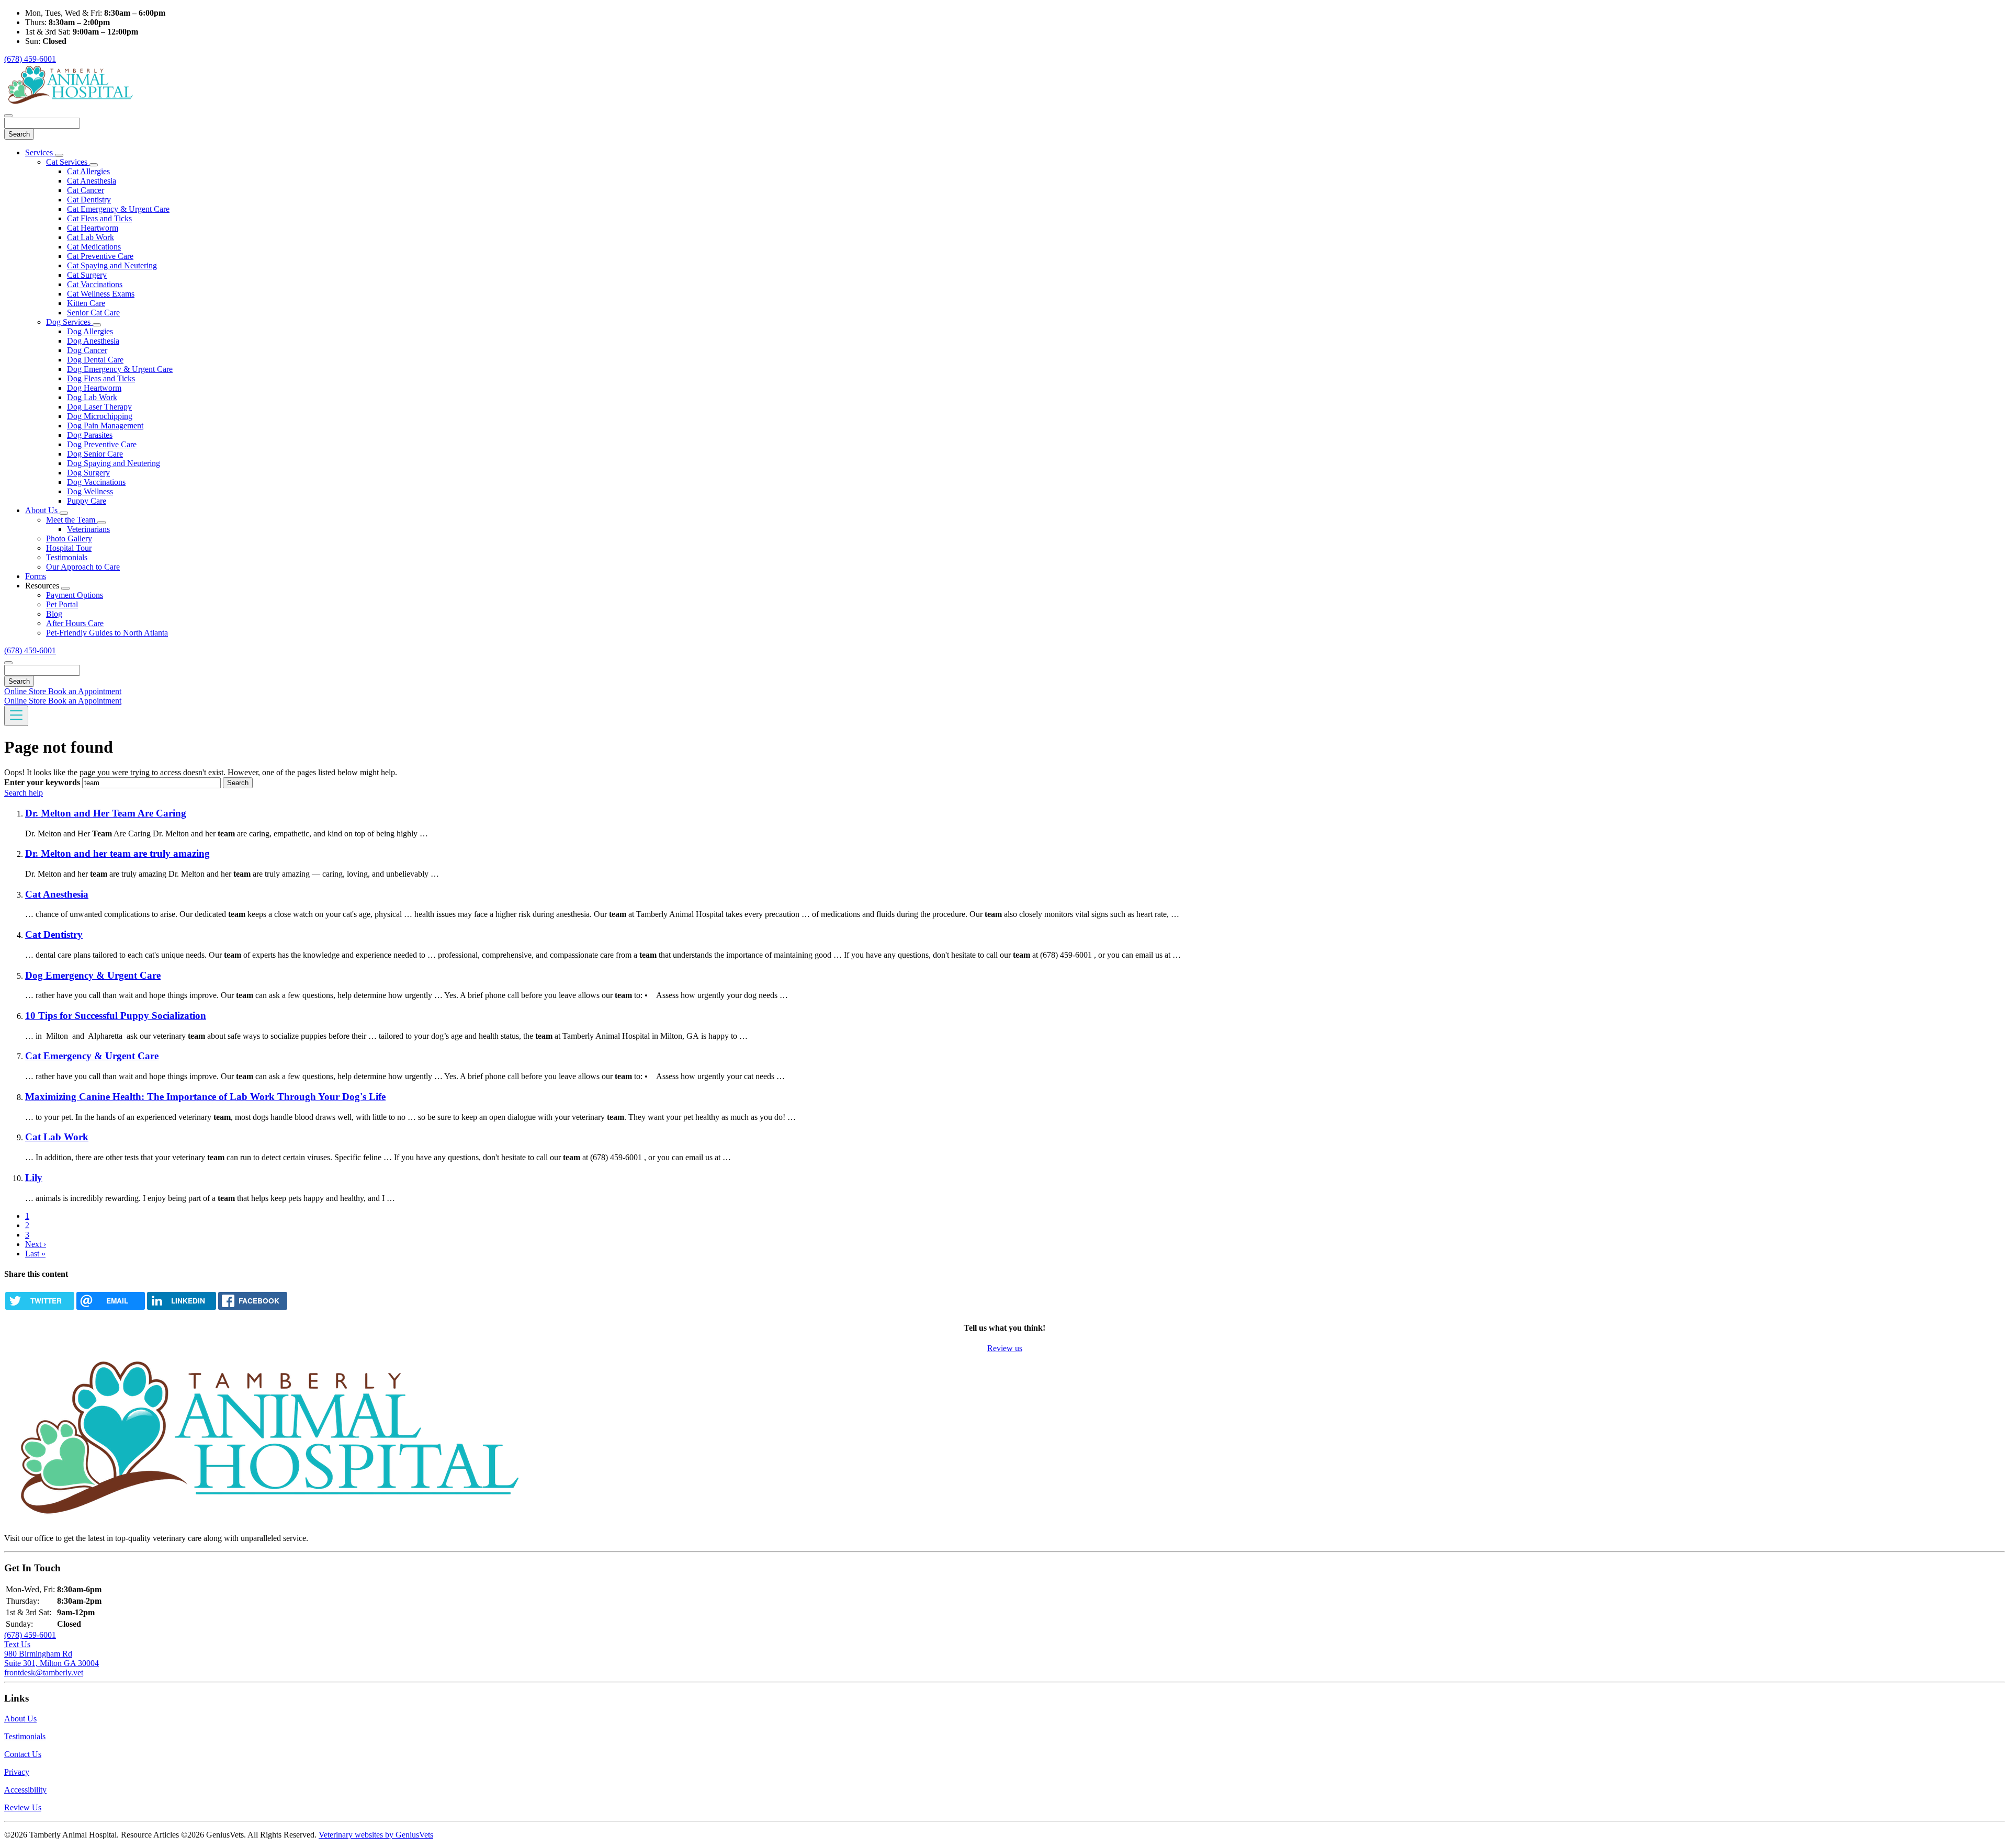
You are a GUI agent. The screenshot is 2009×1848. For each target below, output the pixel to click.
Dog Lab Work (92, 397)
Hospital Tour (69, 548)
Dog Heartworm (94, 388)
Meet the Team (72, 520)
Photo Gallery (69, 538)
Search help (24, 793)
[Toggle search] (8, 663)
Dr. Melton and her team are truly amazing (117, 853)
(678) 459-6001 (30, 59)
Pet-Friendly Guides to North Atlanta (107, 633)
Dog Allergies (90, 331)
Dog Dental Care (95, 360)
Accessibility (25, 1790)
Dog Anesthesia (93, 341)
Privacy (17, 1772)
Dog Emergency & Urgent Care (120, 369)
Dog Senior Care (95, 454)
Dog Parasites (90, 435)
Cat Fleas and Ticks (99, 218)
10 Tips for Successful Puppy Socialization (116, 1016)
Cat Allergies (88, 171)
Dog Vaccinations (96, 482)
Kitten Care (86, 303)
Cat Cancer (86, 190)
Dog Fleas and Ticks (101, 378)
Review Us (23, 1807)
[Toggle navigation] (16, 716)
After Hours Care (75, 623)
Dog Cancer (87, 350)
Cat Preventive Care (100, 256)
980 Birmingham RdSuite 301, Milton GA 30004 (52, 1658)
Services (40, 152)
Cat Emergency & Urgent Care (118, 209)
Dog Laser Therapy (99, 407)
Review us (1005, 1348)
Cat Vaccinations (95, 284)
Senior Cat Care (93, 313)
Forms (36, 576)
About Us (42, 510)
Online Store (26, 691)
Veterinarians (88, 529)
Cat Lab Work (91, 237)
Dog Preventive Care (102, 444)
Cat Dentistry (89, 200)
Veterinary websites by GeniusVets (376, 1835)
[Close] (8, 116)
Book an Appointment (85, 691)
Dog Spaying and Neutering (114, 463)
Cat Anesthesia (92, 181)
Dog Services (69, 322)
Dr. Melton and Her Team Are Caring (106, 813)
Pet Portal (62, 604)
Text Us (17, 1644)
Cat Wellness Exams (101, 294)
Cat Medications (94, 247)
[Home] (70, 103)
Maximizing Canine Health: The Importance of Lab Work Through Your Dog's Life (205, 1097)
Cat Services (68, 162)
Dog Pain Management (105, 426)
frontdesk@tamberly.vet (44, 1673)
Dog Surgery (88, 473)
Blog (54, 614)
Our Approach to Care (83, 567)
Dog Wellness (90, 491)
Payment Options (75, 595)
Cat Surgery (87, 275)
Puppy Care (87, 501)
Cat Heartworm (93, 228)
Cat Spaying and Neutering (112, 265)
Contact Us (23, 1754)
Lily (34, 1178)
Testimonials (67, 557)
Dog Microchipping (100, 416)
